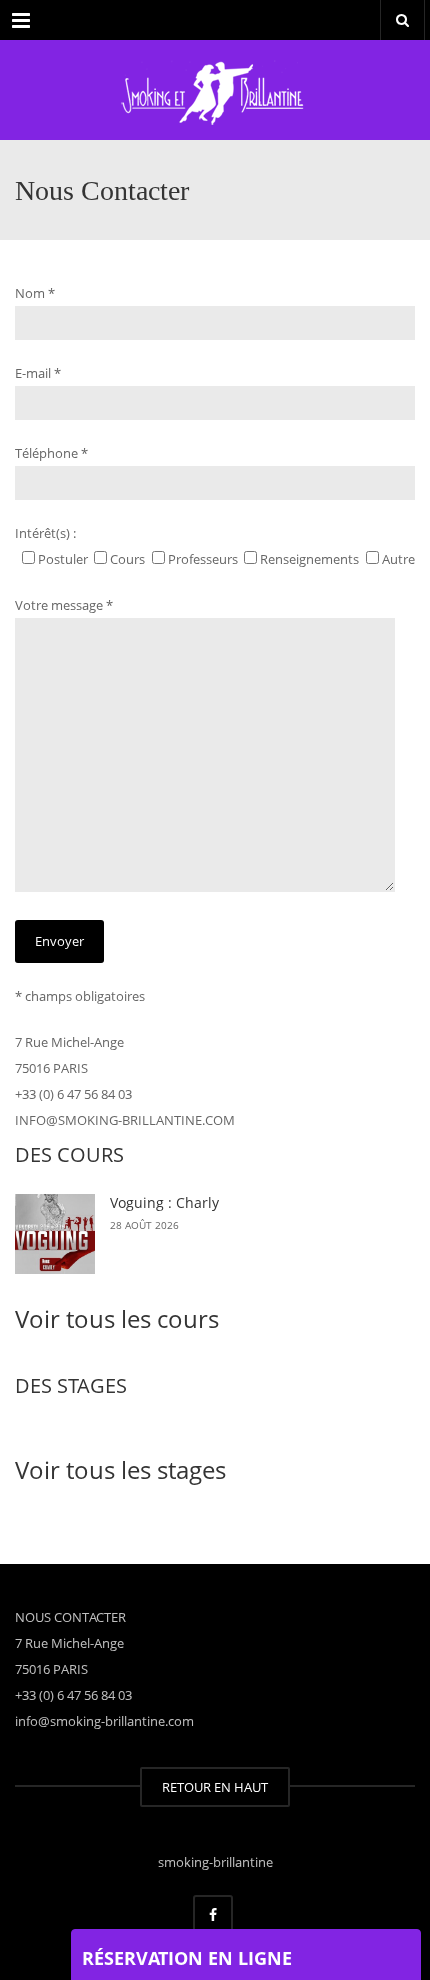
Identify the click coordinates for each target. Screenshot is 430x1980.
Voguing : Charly (164, 1202)
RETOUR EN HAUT (215, 1787)
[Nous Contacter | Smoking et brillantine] (215, 90)
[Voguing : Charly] (55, 1234)
